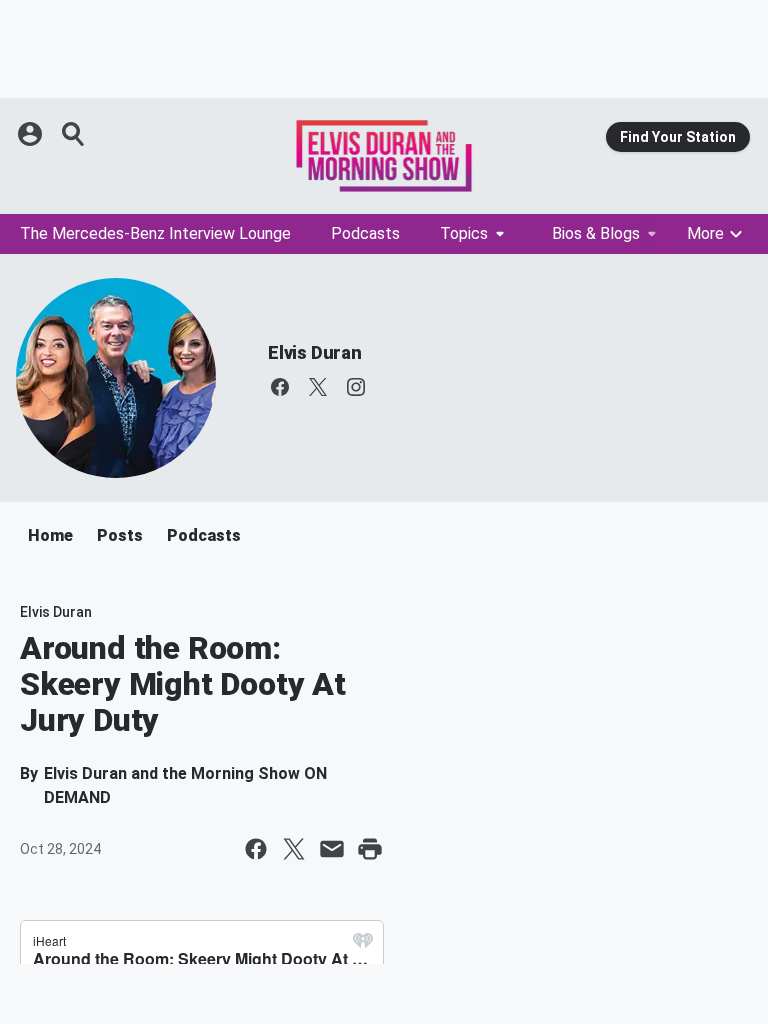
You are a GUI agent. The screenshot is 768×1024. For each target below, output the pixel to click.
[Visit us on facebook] (280, 387)
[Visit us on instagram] (356, 387)
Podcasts (365, 233)
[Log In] (32, 134)
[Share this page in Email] (332, 849)
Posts (120, 535)
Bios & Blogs (596, 233)
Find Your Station (678, 137)
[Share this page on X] (294, 849)
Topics (464, 233)
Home (50, 535)
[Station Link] (384, 156)
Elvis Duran (315, 352)
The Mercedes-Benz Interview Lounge (155, 233)
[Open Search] (74, 134)
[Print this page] (370, 849)
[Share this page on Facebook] (256, 849)
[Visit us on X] (318, 387)
